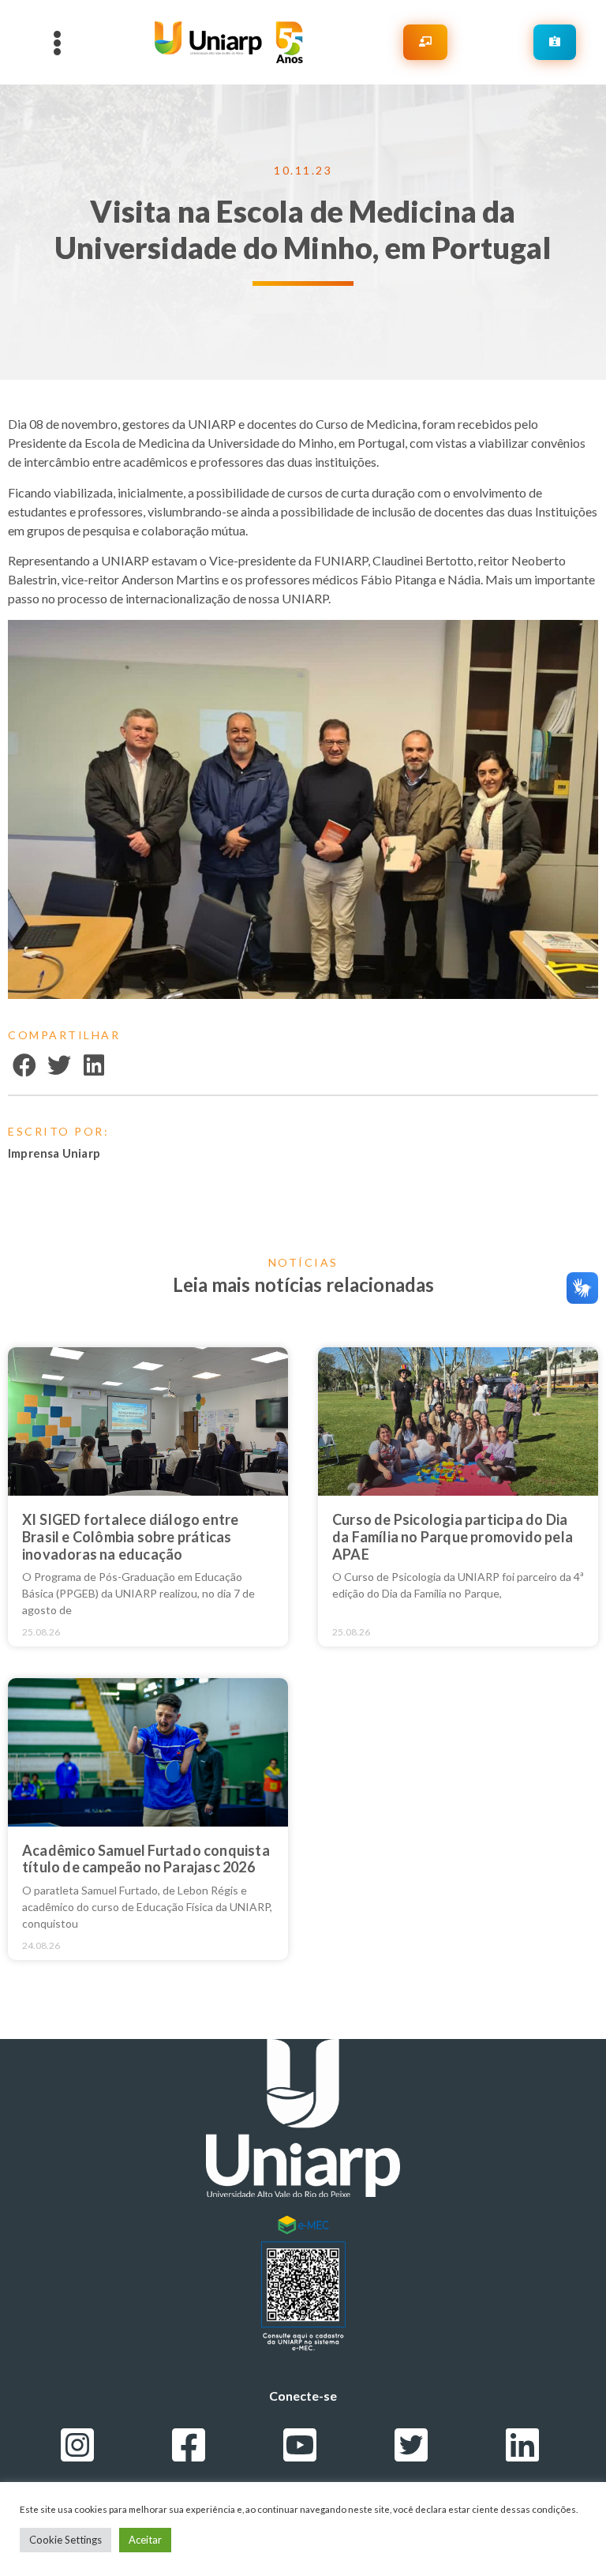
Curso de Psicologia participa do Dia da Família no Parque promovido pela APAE (453, 1536)
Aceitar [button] (145, 2540)
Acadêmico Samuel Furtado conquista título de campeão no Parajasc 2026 (146, 1859)
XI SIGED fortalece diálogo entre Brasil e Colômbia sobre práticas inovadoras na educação (130, 1536)
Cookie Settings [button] (65, 2540)
